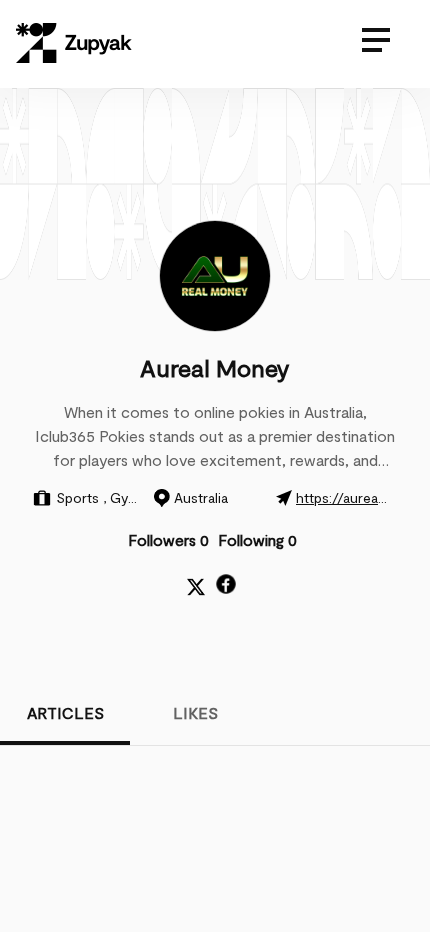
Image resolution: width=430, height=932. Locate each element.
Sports (79, 497)
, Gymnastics (143, 497)
